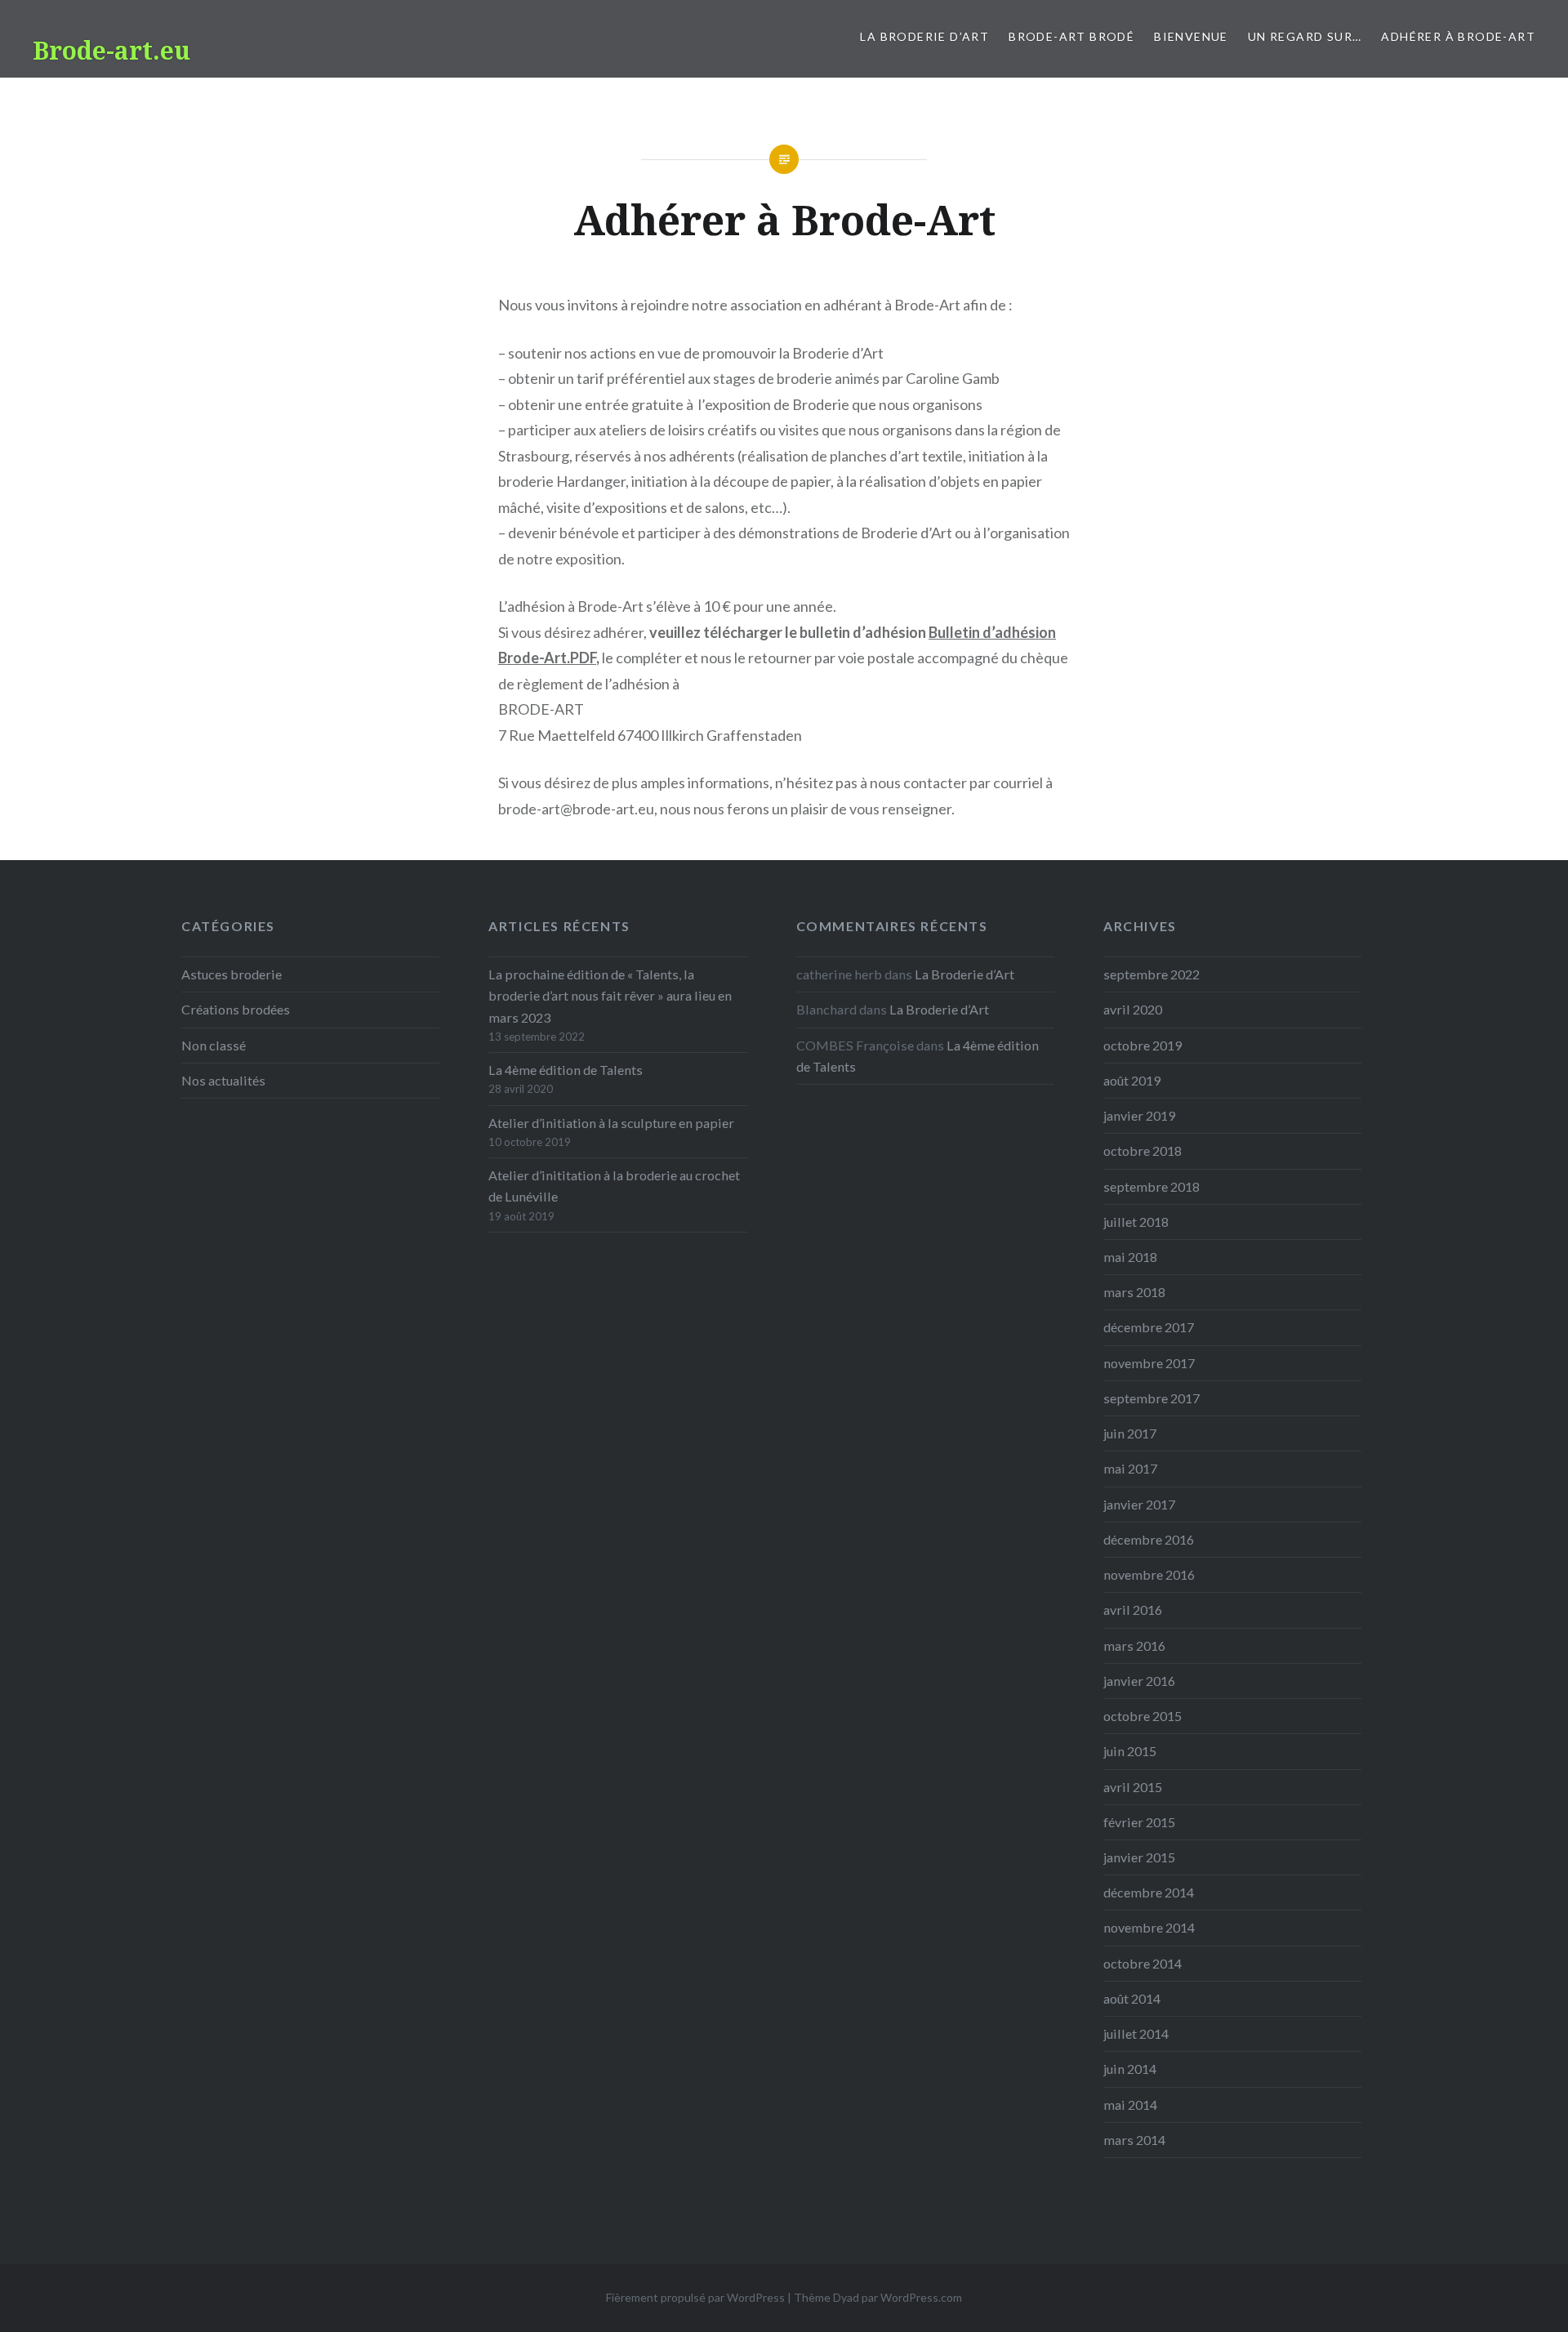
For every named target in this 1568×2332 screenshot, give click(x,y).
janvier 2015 (1139, 1857)
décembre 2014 (1149, 1892)
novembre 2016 (1149, 1574)
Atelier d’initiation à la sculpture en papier (611, 1123)
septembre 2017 (1151, 1398)
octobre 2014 (1143, 1963)
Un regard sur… (1305, 36)
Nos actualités (223, 1080)
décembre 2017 (1149, 1327)
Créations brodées (236, 1009)
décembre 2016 (1149, 1539)
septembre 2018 (1151, 1186)
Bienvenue (1191, 36)
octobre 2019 (1143, 1045)
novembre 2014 (1149, 1927)
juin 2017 (1130, 1433)
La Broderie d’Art (924, 36)
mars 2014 (1134, 2140)
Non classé (214, 1045)
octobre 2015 (1143, 1716)
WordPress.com (921, 2297)
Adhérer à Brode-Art (1458, 36)
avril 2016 (1133, 1610)
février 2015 (1139, 1822)
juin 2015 (1130, 1751)
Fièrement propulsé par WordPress (695, 2297)
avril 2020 (1133, 1009)
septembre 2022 (1151, 974)
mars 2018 (1134, 1292)
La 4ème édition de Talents (566, 1070)
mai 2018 (1130, 1257)
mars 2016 (1134, 1645)
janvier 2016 (1139, 1681)
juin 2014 (1130, 2069)
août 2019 (1132, 1080)
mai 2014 (1130, 2105)
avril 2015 (1133, 1787)
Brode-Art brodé (1071, 36)
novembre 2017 (1149, 1363)
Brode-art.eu (111, 50)
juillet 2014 (1136, 2033)
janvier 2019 (1139, 1115)
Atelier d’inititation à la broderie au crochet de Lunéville (614, 1186)
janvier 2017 (1139, 1504)
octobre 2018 (1143, 1150)
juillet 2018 (1136, 1222)
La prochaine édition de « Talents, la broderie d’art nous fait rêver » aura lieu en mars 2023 (610, 995)
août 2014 (1132, 1998)
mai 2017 (1130, 1468)
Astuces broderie (232, 974)
